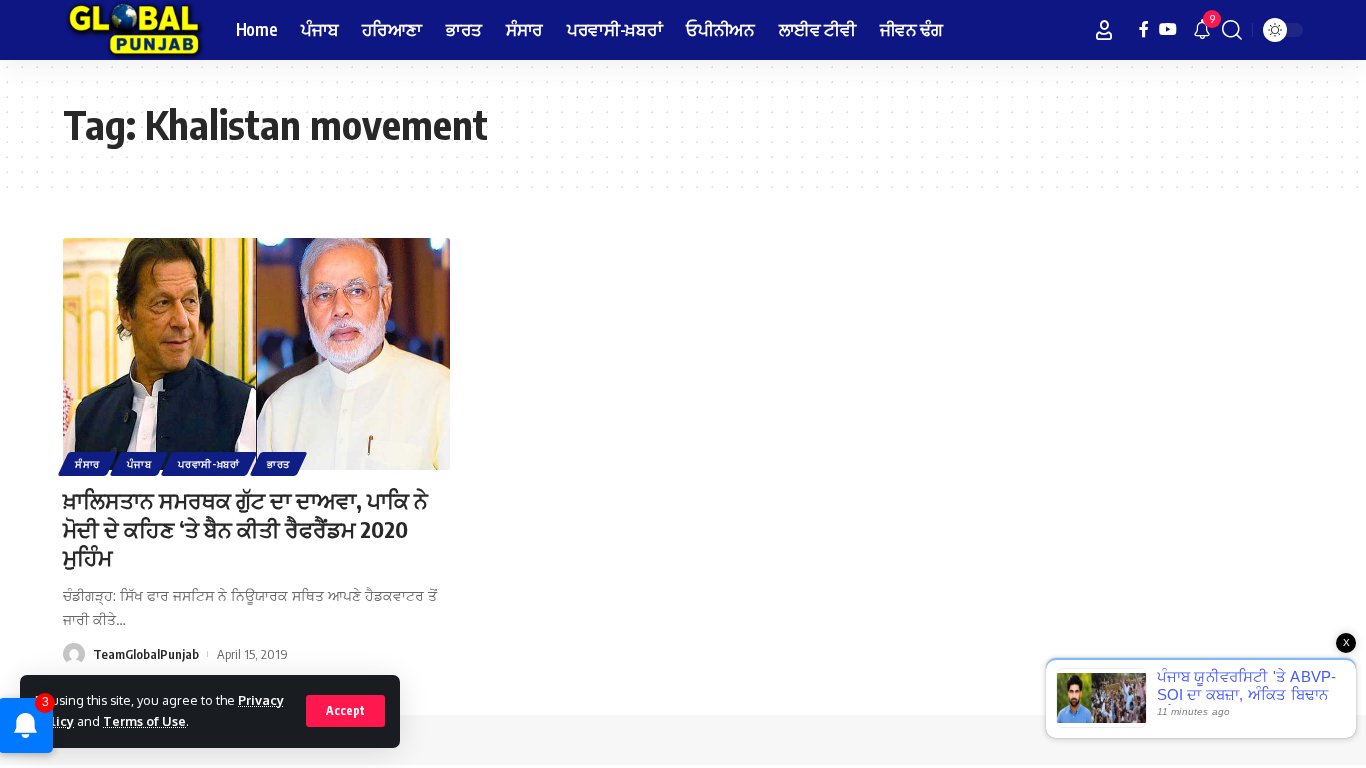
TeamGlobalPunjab (146, 654)
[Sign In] (1104, 30)
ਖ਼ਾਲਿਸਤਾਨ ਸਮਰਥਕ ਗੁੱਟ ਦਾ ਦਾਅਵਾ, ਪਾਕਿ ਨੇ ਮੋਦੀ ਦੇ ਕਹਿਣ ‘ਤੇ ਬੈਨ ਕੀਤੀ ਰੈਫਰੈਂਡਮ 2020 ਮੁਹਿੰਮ (245, 528)
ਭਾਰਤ (278, 464)
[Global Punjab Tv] (133, 30)
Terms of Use (144, 721)
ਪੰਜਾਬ (139, 464)
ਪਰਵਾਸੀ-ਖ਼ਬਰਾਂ (209, 464)
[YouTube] (1168, 29)
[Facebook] (1144, 29)
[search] (1232, 30)
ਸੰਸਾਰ (87, 464)
